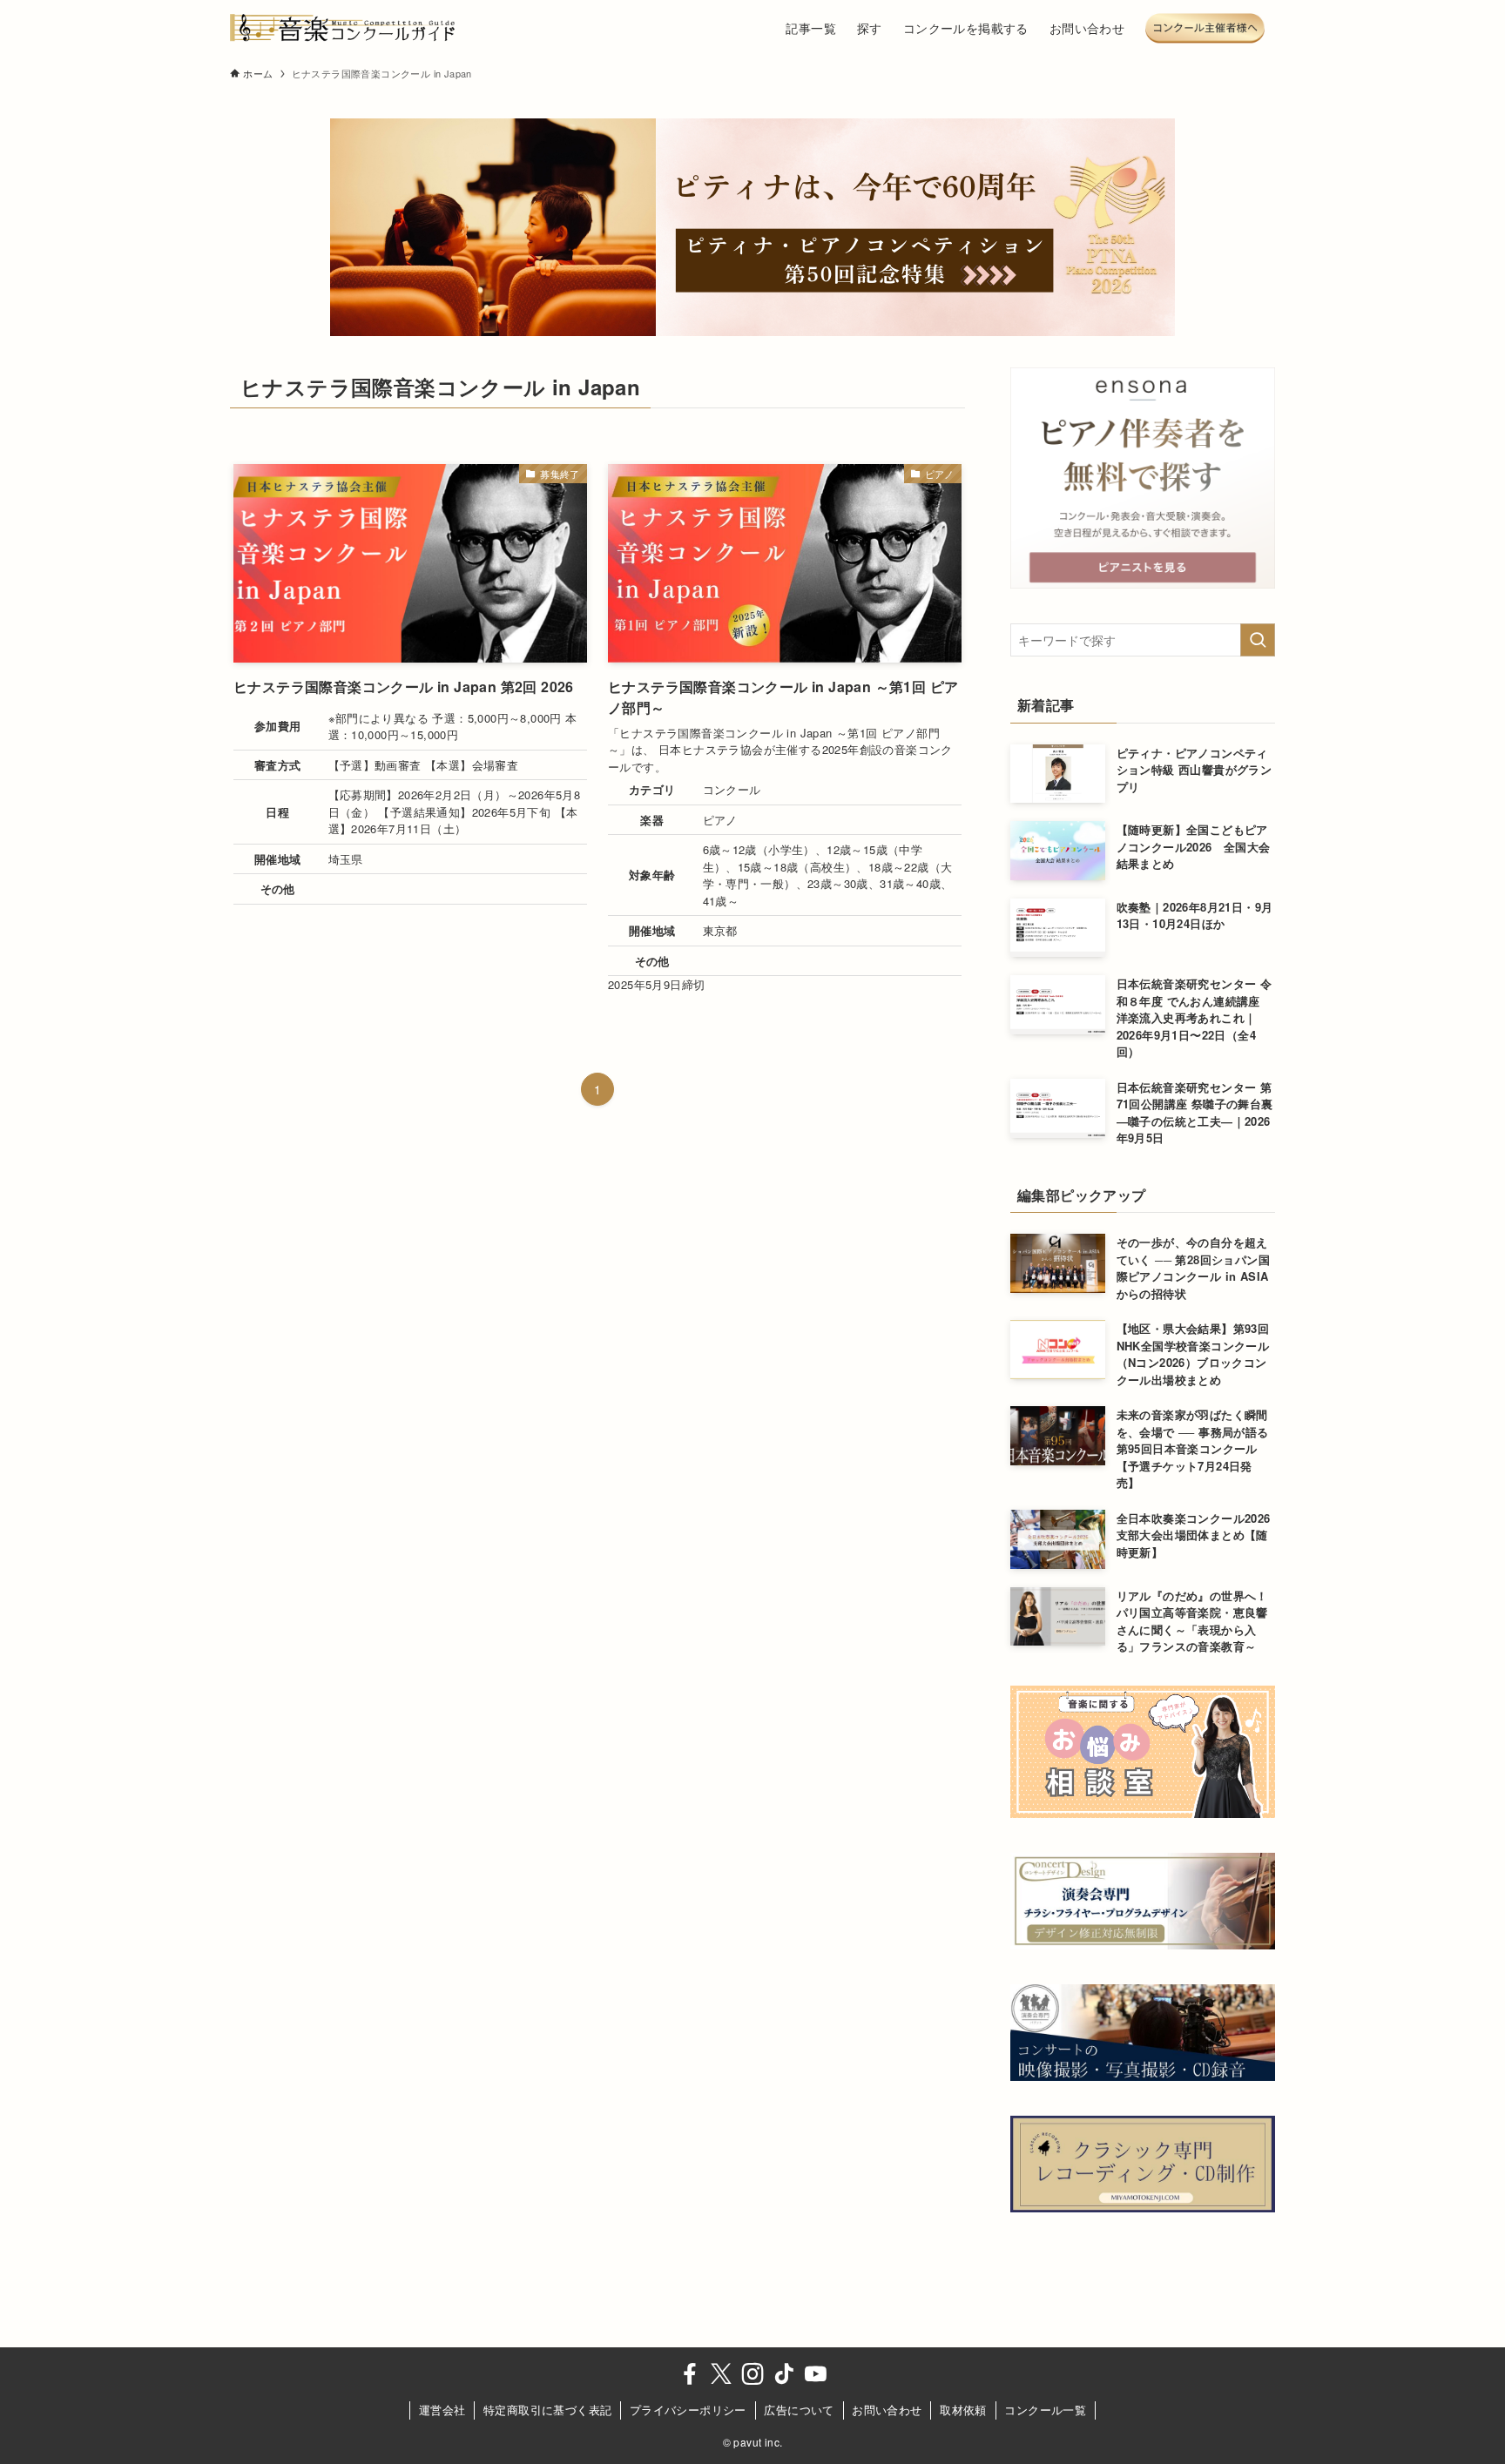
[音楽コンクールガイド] (343, 28)
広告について (799, 2410)
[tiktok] (784, 2374)
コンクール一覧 (1045, 2410)
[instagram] (752, 2374)
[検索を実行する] (1258, 640)
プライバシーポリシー (688, 2410)
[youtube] (815, 2374)
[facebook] (690, 2374)
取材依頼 (963, 2410)
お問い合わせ (887, 2410)
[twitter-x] (721, 2374)
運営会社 (442, 2410)
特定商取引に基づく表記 (547, 2410)
